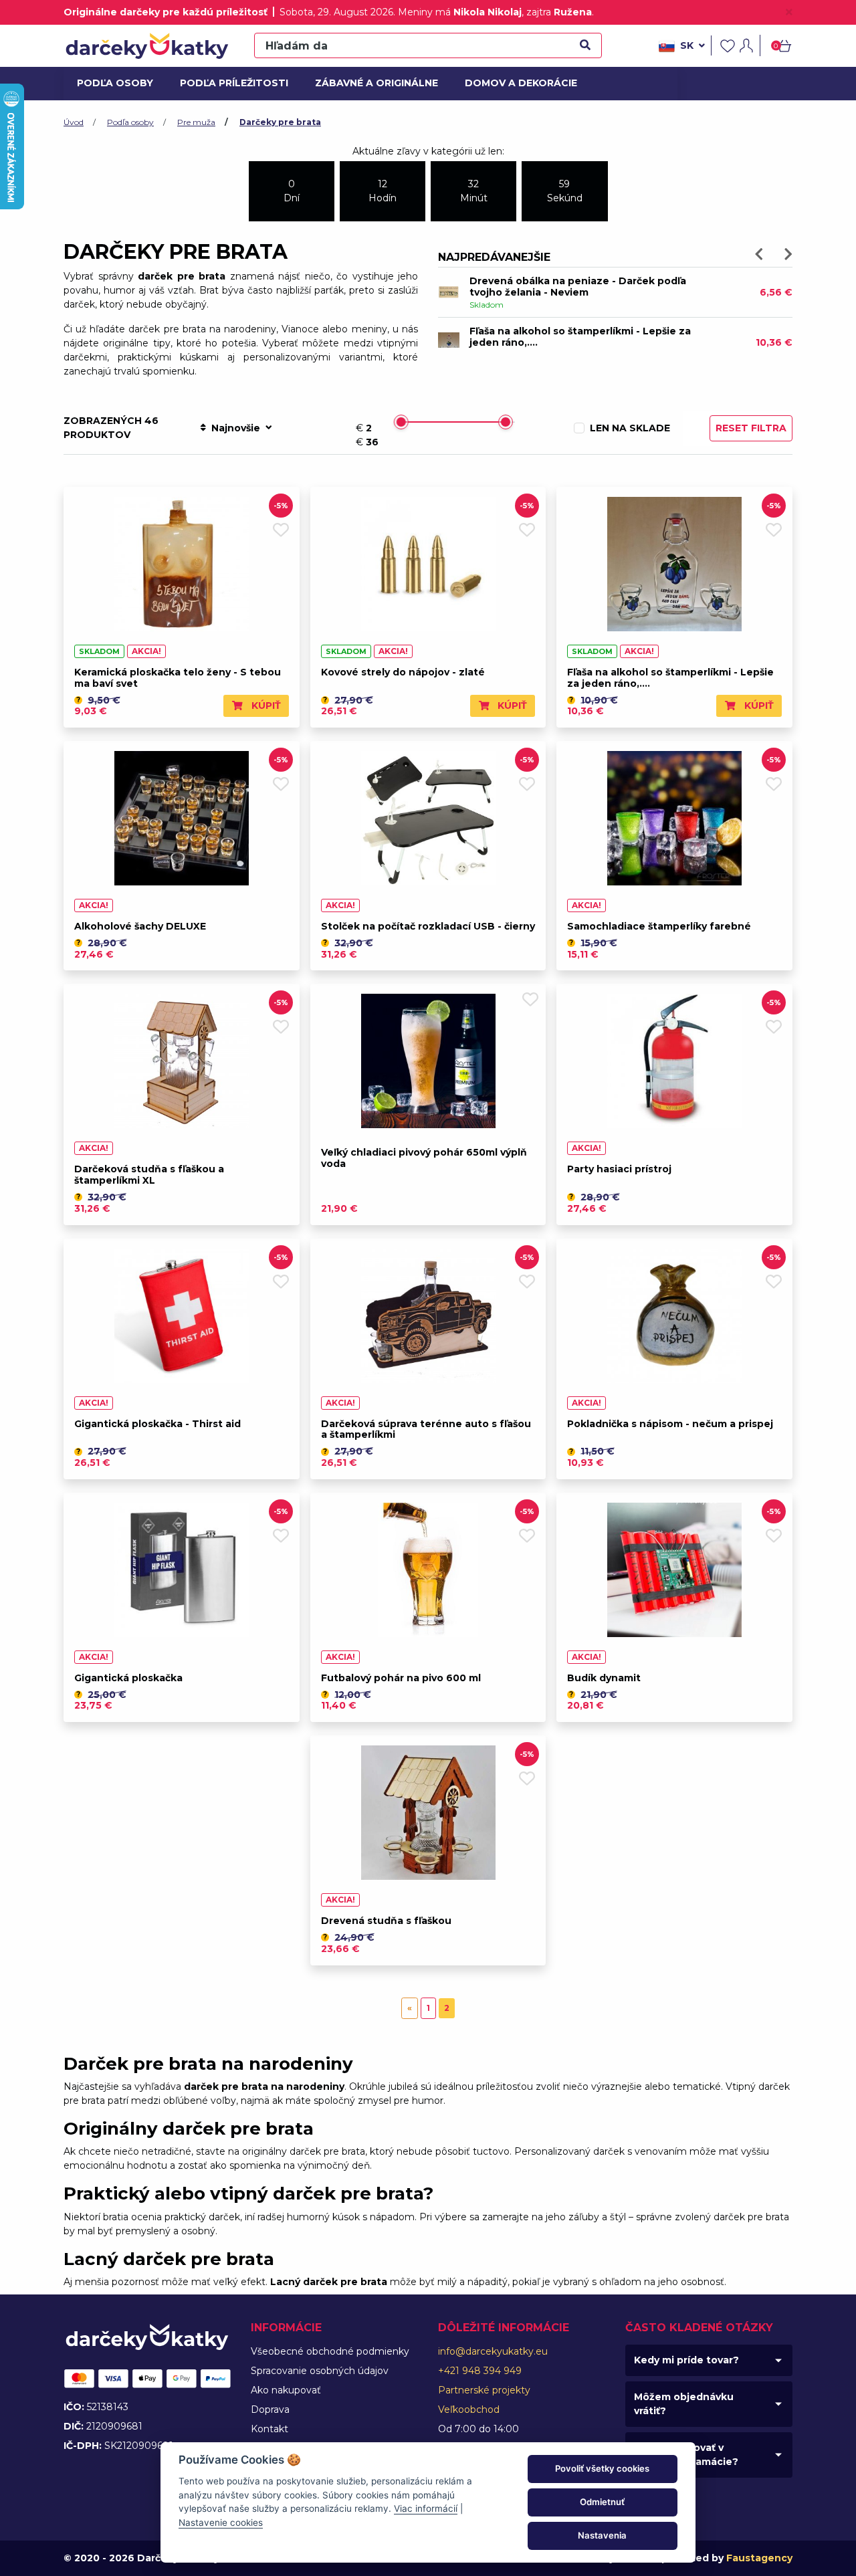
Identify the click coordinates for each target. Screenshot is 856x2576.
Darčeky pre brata (280, 122)
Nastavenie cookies (221, 2523)
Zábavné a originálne (371, 83)
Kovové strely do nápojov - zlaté (403, 672)
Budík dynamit (604, 1678)
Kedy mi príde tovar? (686, 2360)
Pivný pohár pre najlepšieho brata (555, 331)
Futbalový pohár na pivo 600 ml (401, 1678)
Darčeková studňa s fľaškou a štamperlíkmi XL (149, 1175)
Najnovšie (236, 428)
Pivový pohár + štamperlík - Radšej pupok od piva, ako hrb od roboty (581, 287)
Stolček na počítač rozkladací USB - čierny (428, 926)
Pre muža (196, 122)
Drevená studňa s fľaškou (386, 1921)
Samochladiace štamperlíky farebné (659, 926)
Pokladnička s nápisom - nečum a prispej (670, 1424)
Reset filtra (751, 428)
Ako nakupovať (286, 2390)
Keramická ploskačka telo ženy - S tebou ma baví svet (178, 678)
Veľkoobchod (469, 2409)
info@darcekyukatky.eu (493, 2351)
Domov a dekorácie (516, 83)
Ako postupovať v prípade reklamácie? (686, 2455)
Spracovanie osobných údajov (320, 2371)
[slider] (401, 422)
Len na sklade (630, 428)
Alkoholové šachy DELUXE (140, 926)
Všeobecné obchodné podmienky (330, 2351)
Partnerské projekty (484, 2390)
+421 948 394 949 (480, 2371)
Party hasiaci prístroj (619, 1169)
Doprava (270, 2409)
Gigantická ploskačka (128, 1678)
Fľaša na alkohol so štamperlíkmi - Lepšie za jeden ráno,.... (670, 678)
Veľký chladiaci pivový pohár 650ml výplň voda (424, 1158)
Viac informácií (426, 2508)
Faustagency (759, 2558)
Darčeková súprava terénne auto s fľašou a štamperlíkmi (426, 1429)
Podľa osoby (113, 83)
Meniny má (460, 12)
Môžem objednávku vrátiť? (684, 2404)
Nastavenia (602, 2535)
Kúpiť (265, 706)
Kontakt (270, 2429)
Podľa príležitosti (229, 83)
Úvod (74, 122)
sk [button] (687, 45)
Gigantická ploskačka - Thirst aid (157, 1424)
